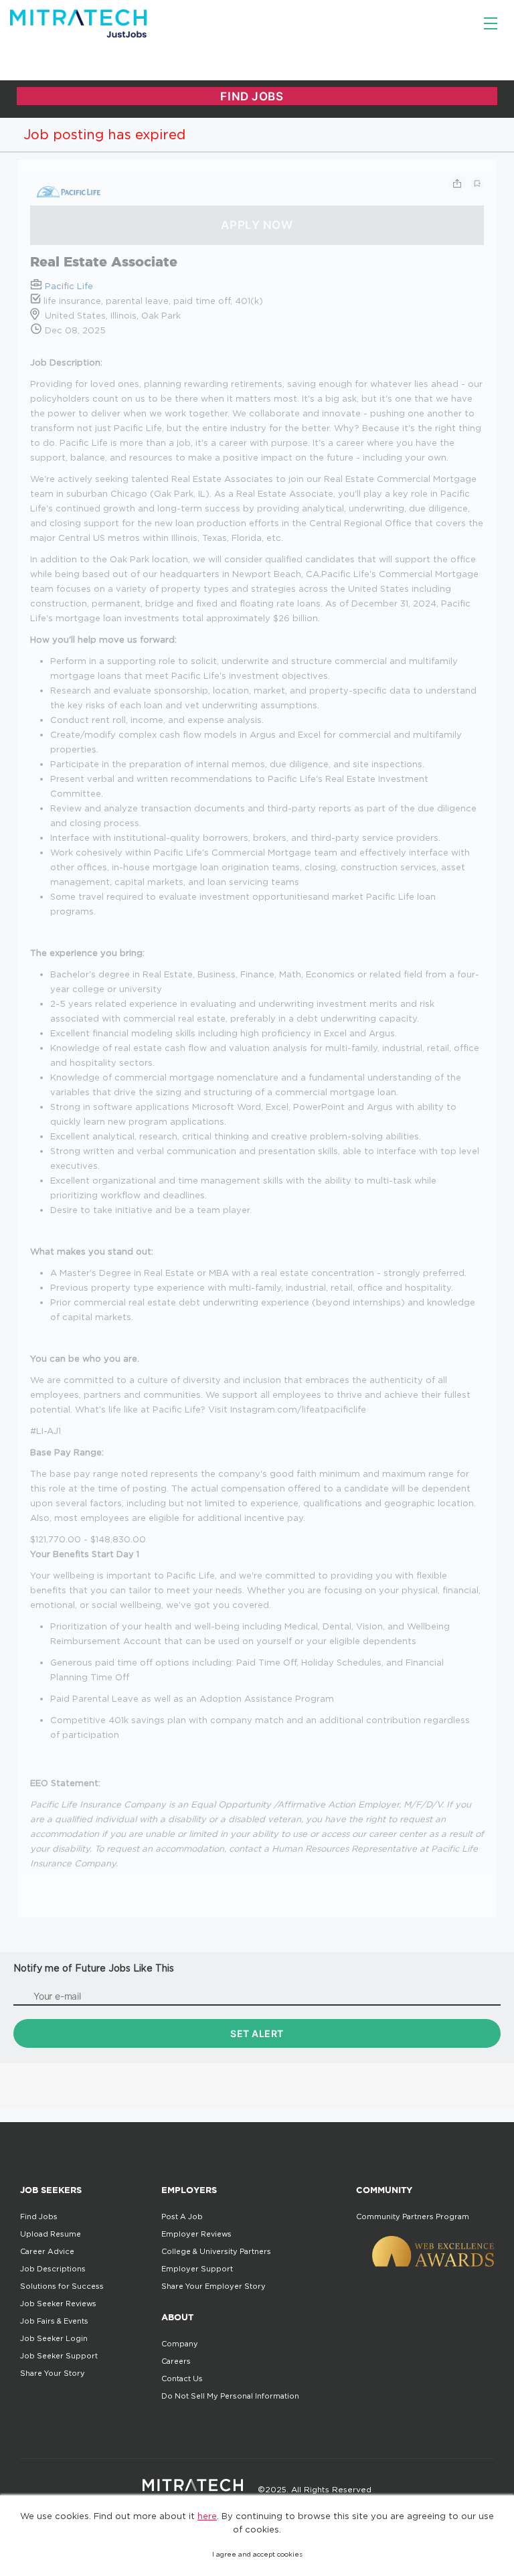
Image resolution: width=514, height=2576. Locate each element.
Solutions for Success (62, 2286)
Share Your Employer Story (213, 2286)
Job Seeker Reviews (58, 2304)
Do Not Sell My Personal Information (230, 2396)
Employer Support (197, 2269)
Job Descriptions (53, 2269)
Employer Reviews (196, 2234)
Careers (176, 2361)
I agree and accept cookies (257, 2554)
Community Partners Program (413, 2217)
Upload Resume (51, 2234)
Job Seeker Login (54, 2338)
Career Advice (47, 2251)
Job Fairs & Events (54, 2321)
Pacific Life (69, 286)
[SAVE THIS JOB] (477, 183)
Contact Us (182, 2379)
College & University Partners (216, 2251)
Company (180, 2344)
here (207, 2516)
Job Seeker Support (59, 2356)
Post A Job (182, 2217)
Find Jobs (39, 2217)
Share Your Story (53, 2373)
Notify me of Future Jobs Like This (94, 1968)
